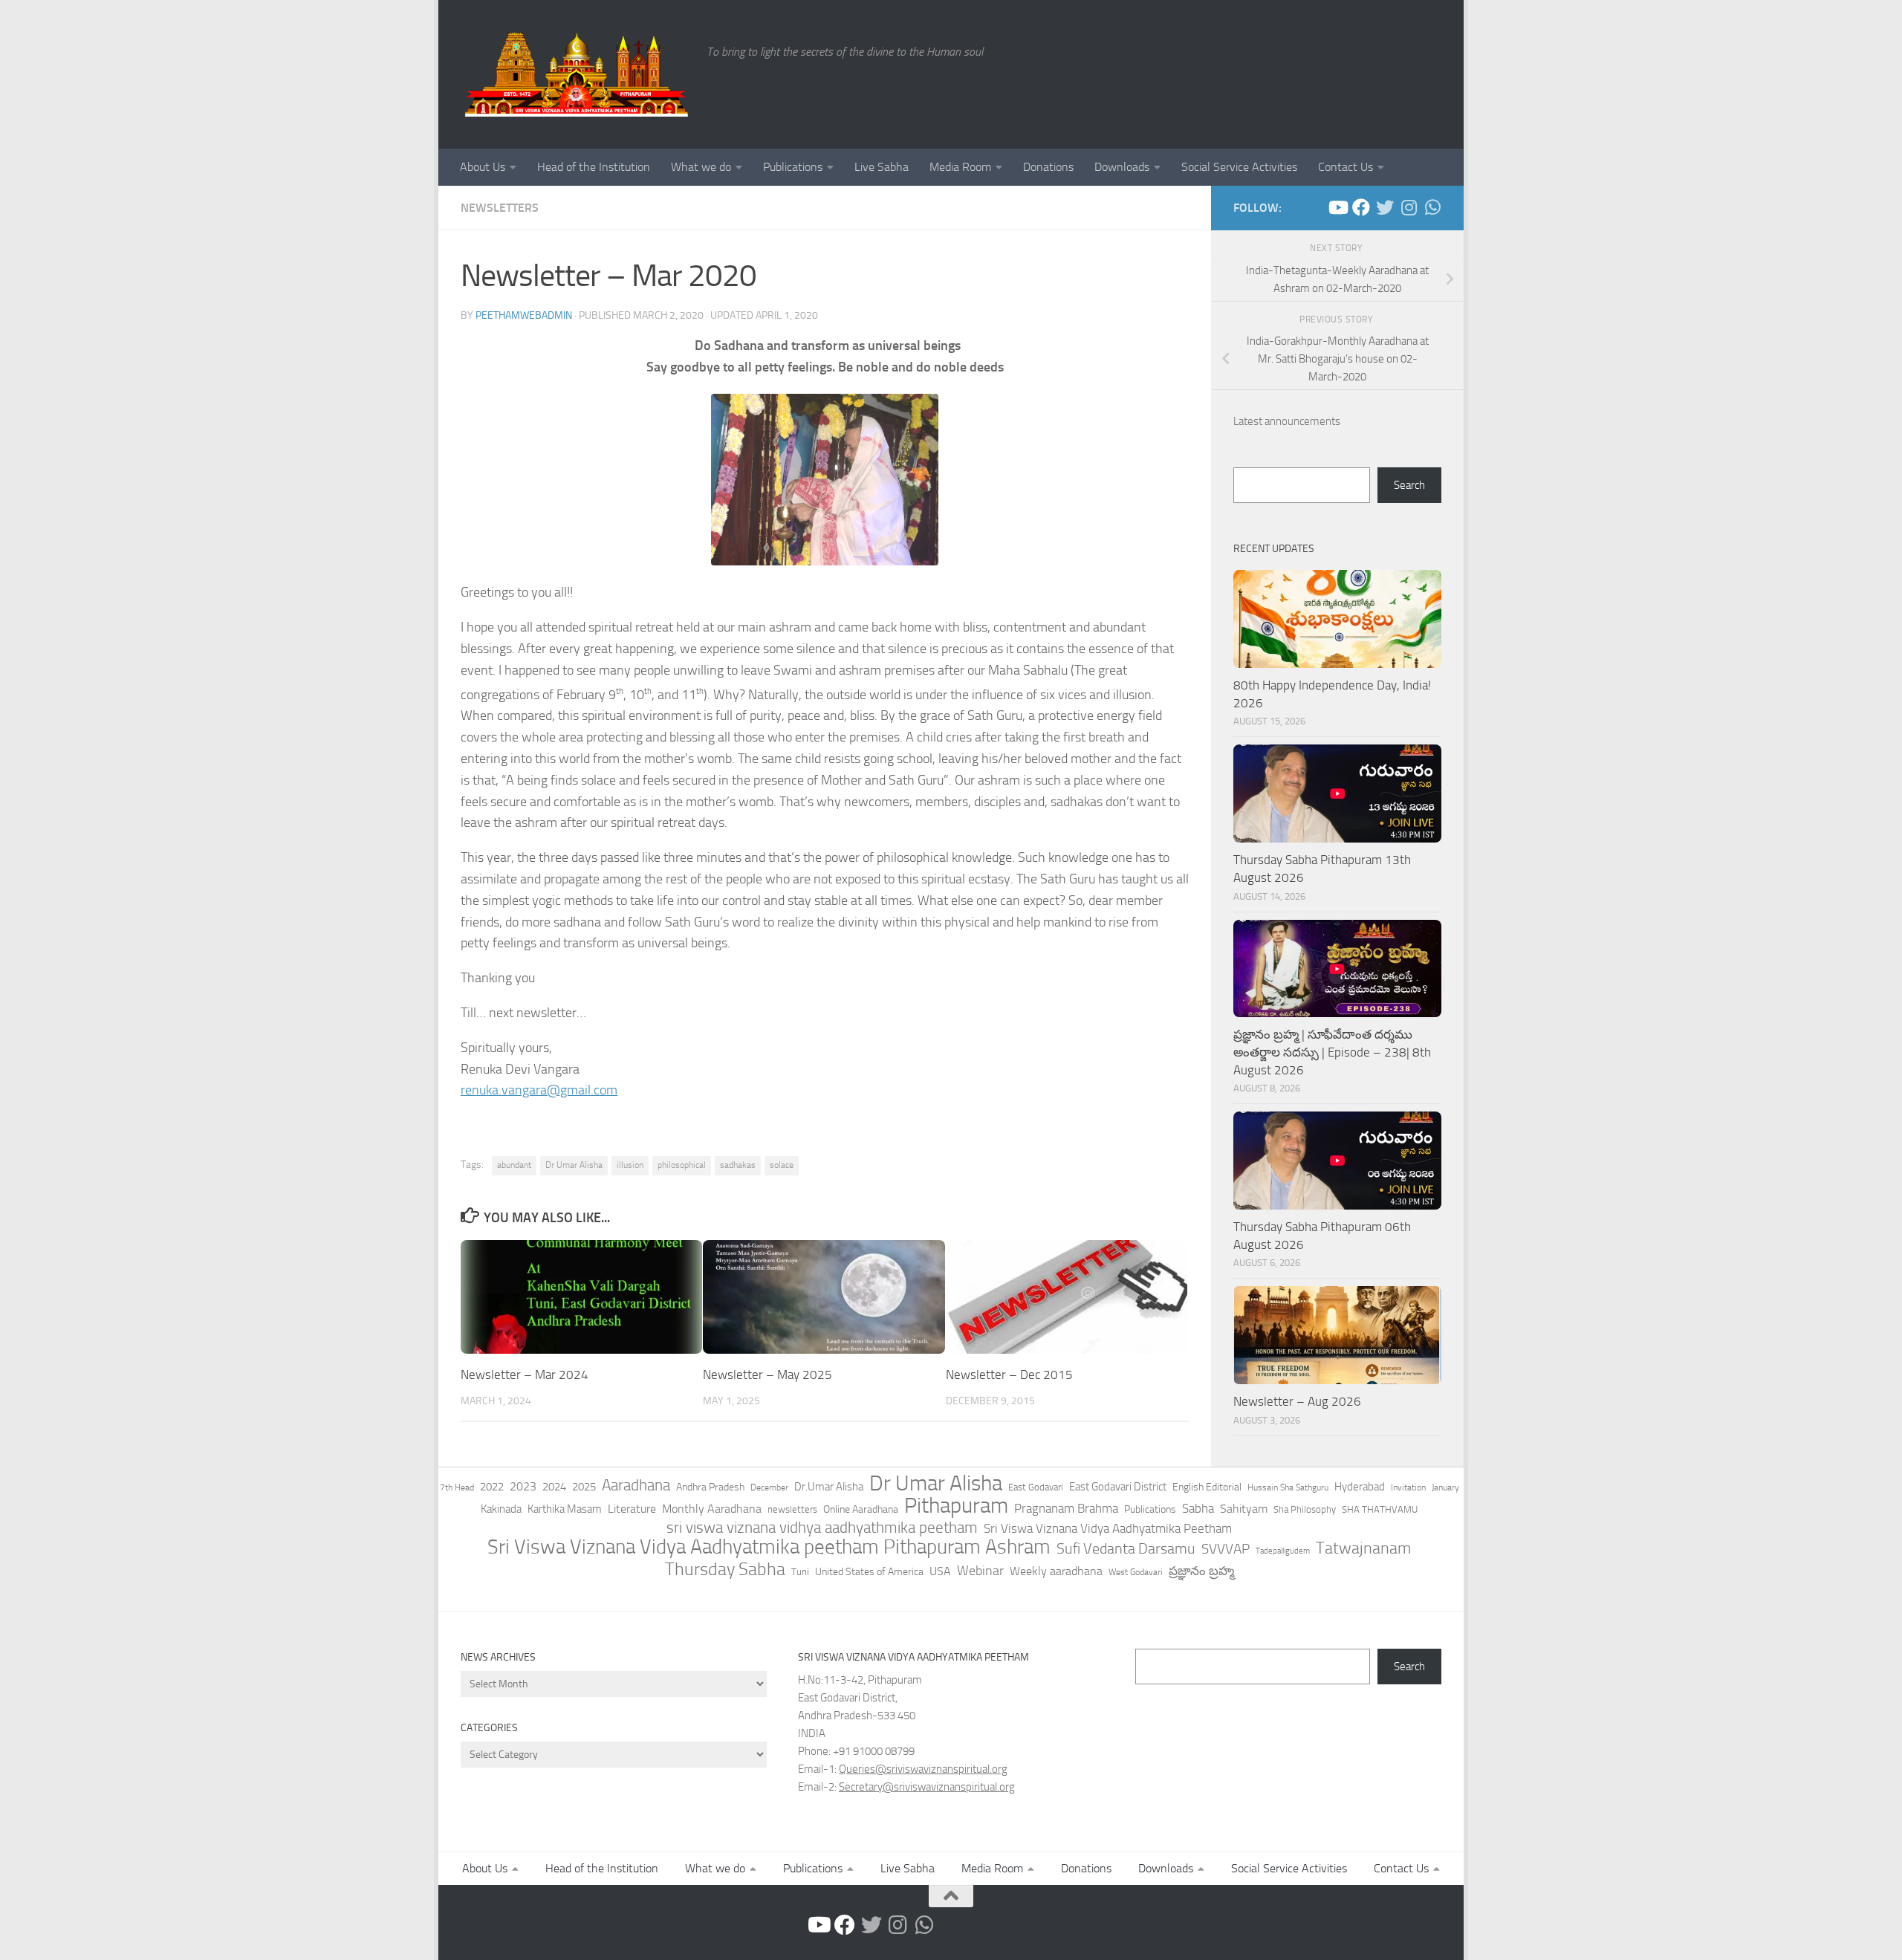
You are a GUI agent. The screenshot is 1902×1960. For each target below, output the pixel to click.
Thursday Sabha (725, 1569)
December (769, 1487)
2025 (584, 1487)
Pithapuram (956, 1505)
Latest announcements (1287, 421)
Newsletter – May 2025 (767, 1375)
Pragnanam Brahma (1066, 1508)
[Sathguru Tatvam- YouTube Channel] (1337, 207)
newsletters (792, 1509)
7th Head (457, 1487)
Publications (793, 167)
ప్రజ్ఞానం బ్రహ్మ (1201, 1571)
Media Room (960, 167)
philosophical (682, 1165)
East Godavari (1036, 1487)
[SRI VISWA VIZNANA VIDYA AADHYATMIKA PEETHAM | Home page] (576, 74)
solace (782, 1165)
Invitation (1408, 1487)
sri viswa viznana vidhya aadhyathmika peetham (822, 1528)
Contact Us (1346, 167)
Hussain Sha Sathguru (1288, 1487)
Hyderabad (1360, 1487)
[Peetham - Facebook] (1361, 207)
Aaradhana (636, 1485)
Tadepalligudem (1283, 1551)
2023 (523, 1486)
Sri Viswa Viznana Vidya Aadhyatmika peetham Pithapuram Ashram (769, 1547)
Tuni (800, 1572)
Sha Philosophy (1305, 1509)
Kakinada (501, 1509)
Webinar (980, 1571)
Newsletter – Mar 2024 (525, 1375)
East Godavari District (1118, 1487)
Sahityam (1244, 1509)
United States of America (869, 1572)
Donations (1048, 167)
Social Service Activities (1239, 167)
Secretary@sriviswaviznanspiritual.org (927, 1787)
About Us (483, 167)
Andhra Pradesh (710, 1487)
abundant (514, 1165)
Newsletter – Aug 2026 (1297, 1401)
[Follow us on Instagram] (1409, 207)
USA (940, 1571)
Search (1409, 485)
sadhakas (738, 1165)
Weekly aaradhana (1056, 1571)
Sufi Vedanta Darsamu (1126, 1548)
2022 (492, 1487)
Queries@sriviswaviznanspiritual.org (923, 1769)
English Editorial (1207, 1487)
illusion (630, 1165)
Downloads (1122, 167)
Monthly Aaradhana (712, 1509)
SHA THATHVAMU (1380, 1509)
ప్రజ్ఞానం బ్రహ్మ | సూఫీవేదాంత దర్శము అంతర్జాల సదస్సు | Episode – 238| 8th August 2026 (1332, 1052)
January (1445, 1487)
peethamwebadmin (524, 315)
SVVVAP (1226, 1549)
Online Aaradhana (861, 1509)
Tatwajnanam (1363, 1548)
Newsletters (500, 208)
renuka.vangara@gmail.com (539, 1090)
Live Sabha (882, 167)
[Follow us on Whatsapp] (1432, 207)
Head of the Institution (594, 167)
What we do (701, 167)
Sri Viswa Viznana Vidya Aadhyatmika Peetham (1108, 1528)
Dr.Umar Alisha (829, 1487)
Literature (632, 1509)
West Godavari (1136, 1572)
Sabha (1198, 1508)
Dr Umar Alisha (574, 1165)
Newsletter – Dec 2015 (1009, 1375)
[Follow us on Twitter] (1385, 207)
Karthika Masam (565, 1509)
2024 (554, 1487)
